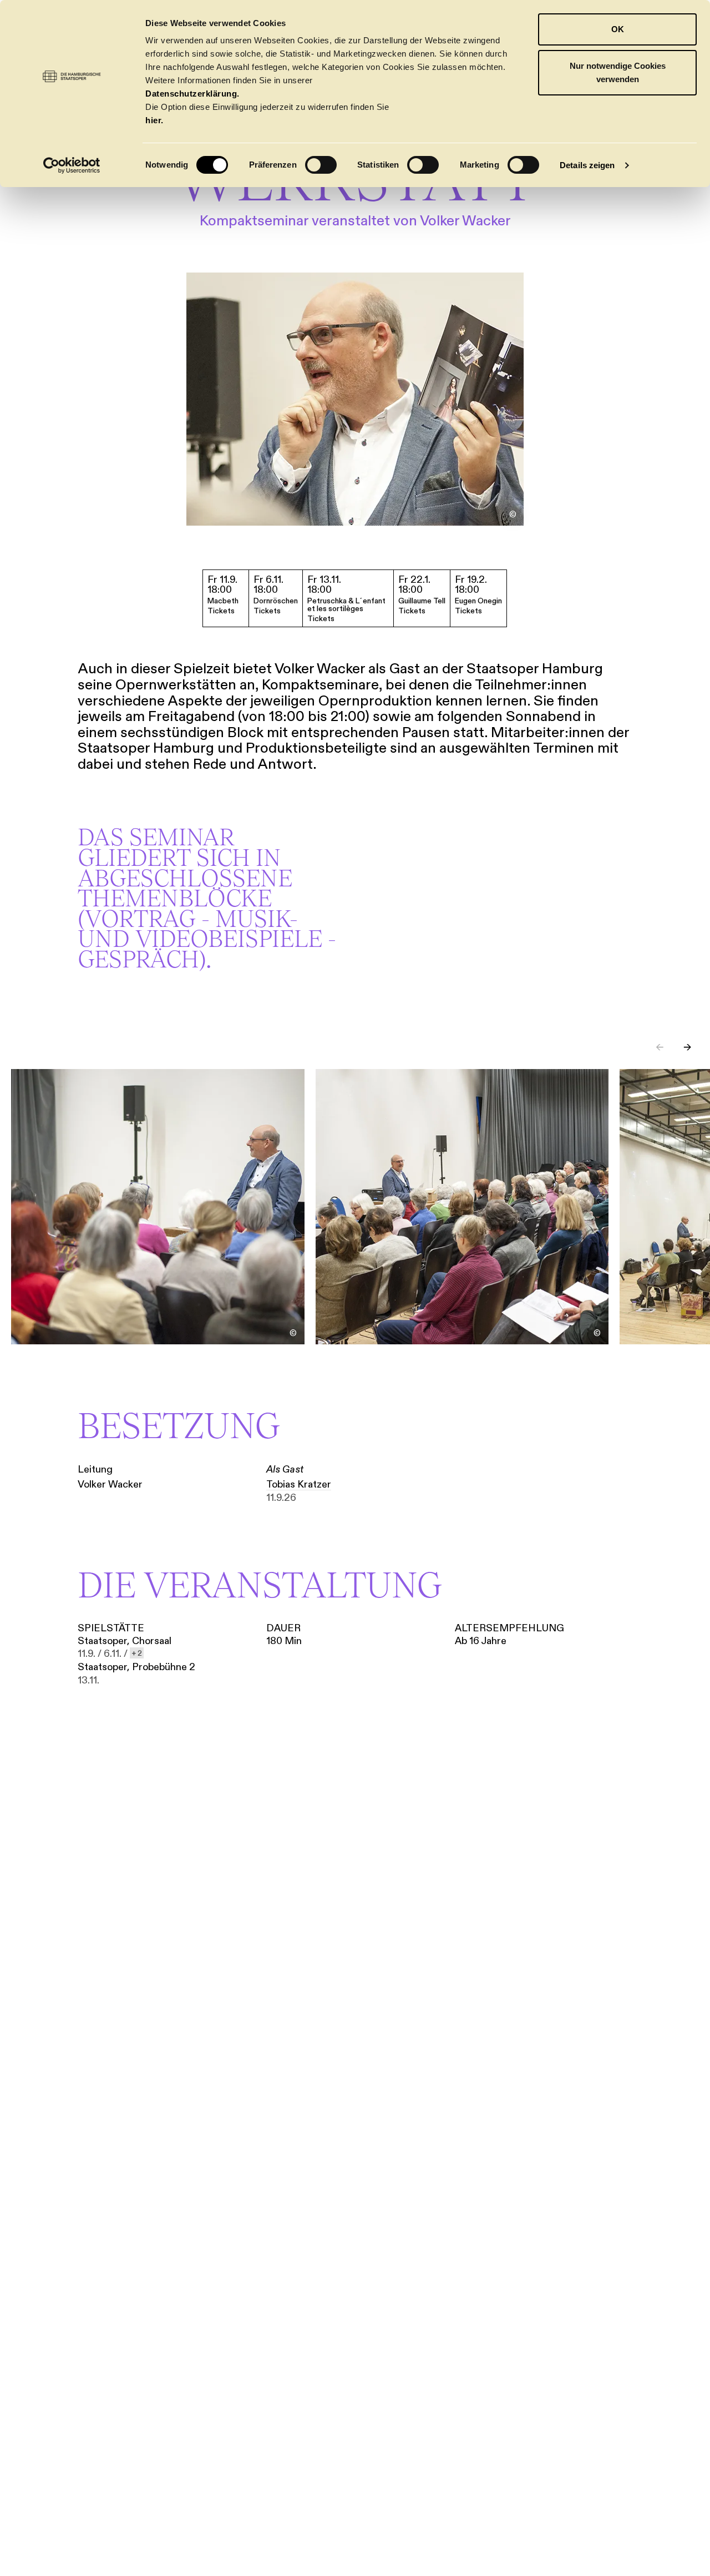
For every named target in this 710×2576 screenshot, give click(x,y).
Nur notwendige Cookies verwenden (618, 72)
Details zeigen (587, 165)
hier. (154, 120)
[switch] (321, 165)
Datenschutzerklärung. (192, 94)
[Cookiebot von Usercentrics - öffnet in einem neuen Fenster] (72, 165)
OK (618, 29)
